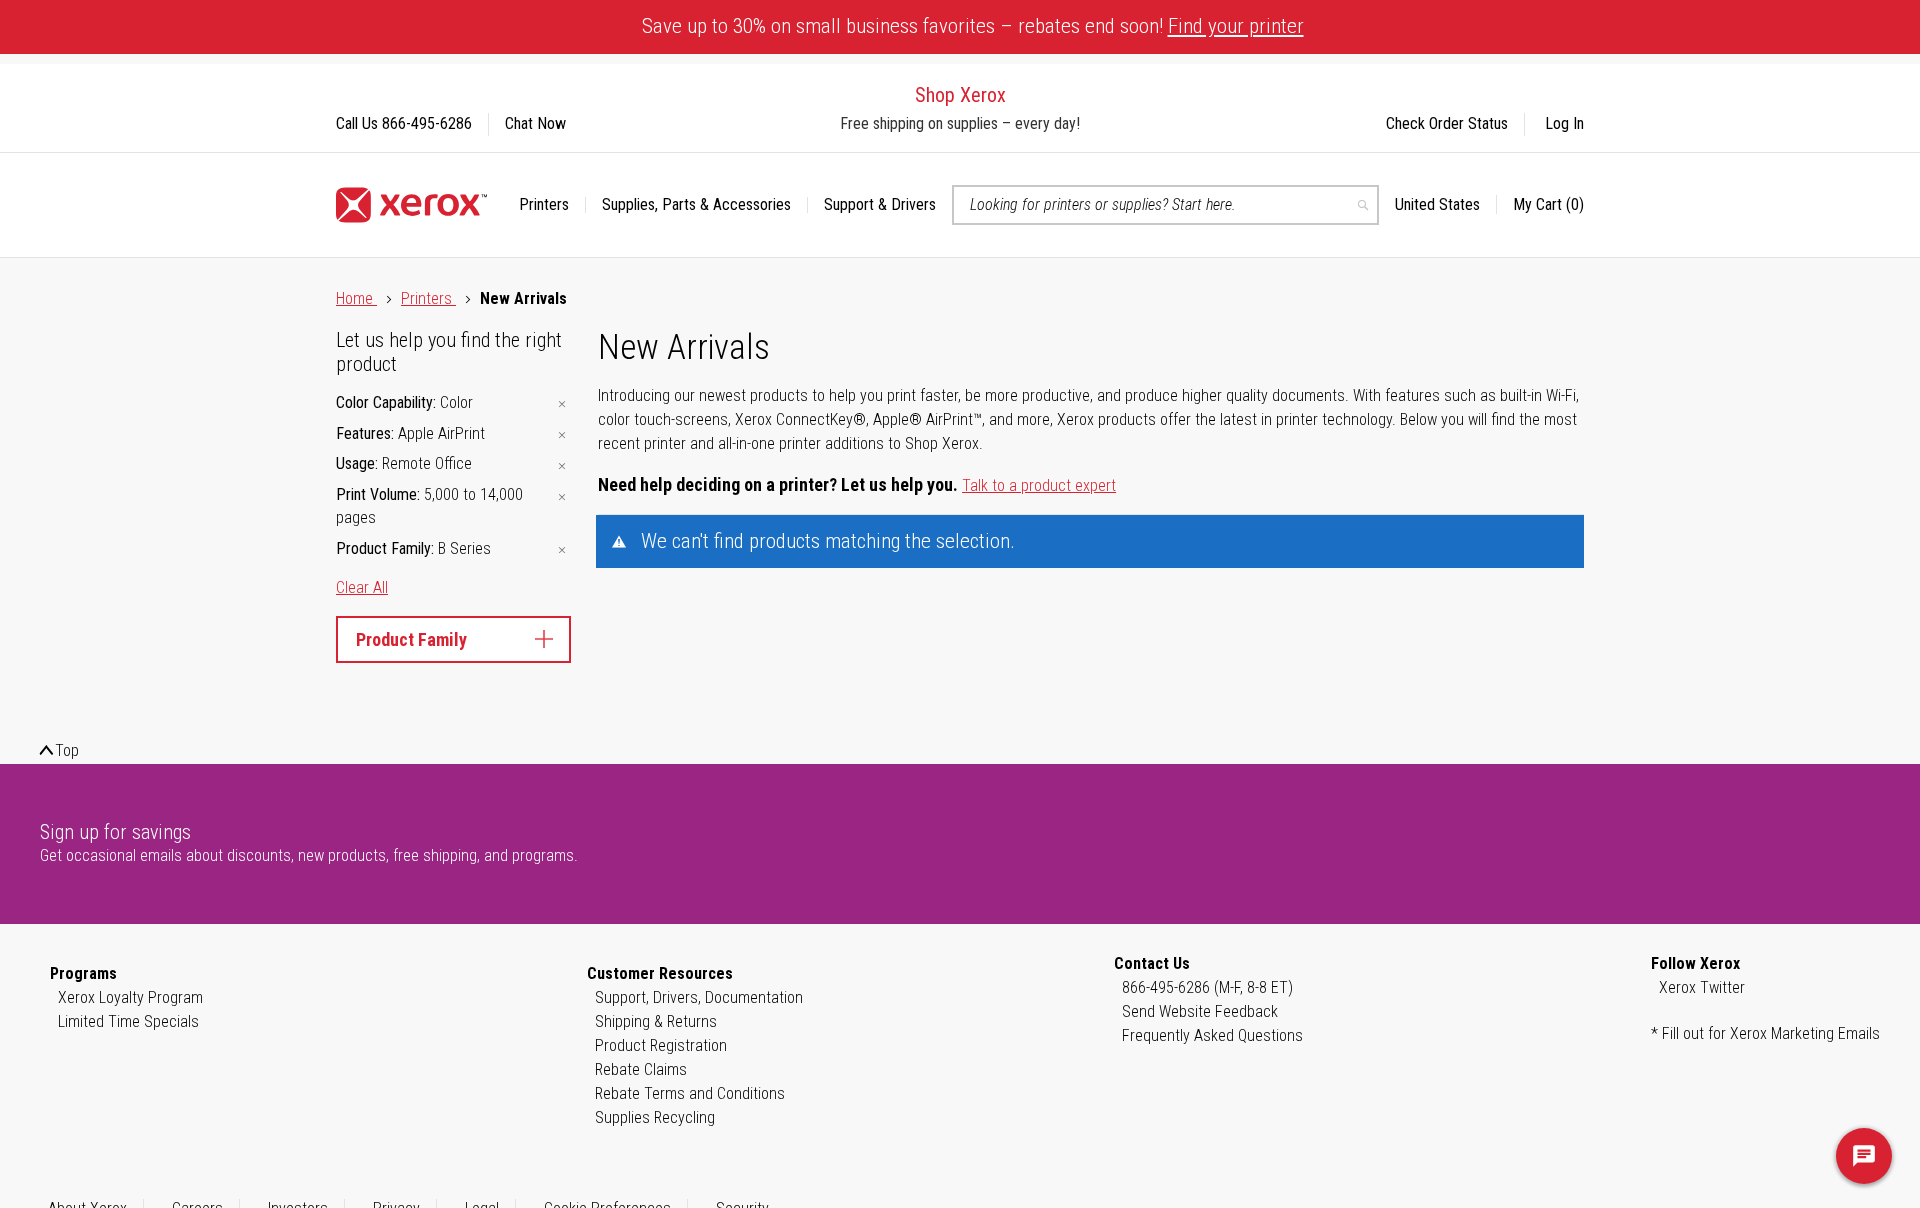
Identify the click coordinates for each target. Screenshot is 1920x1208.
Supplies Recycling (655, 1117)
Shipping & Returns (656, 1021)
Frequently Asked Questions (1212, 1035)
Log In (1564, 123)
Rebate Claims (641, 1069)
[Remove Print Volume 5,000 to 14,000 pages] (562, 496)
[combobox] (1165, 205)
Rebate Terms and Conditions (690, 1093)
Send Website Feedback (1200, 1011)
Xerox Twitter (1702, 987)
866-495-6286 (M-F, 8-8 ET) (1207, 987)
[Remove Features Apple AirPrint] (562, 435)
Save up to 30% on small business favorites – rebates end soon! (973, 26)
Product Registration (661, 1045)
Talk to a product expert (1039, 485)
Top (67, 750)
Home (356, 298)
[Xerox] (411, 205)
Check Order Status (1447, 123)
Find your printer (1236, 26)
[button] (1446, 205)
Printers (428, 298)
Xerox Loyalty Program (130, 997)
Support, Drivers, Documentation (699, 997)
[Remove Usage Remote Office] (562, 465)
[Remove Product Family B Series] (562, 550)
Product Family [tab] (411, 639)
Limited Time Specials (128, 1021)
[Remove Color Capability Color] (562, 404)
